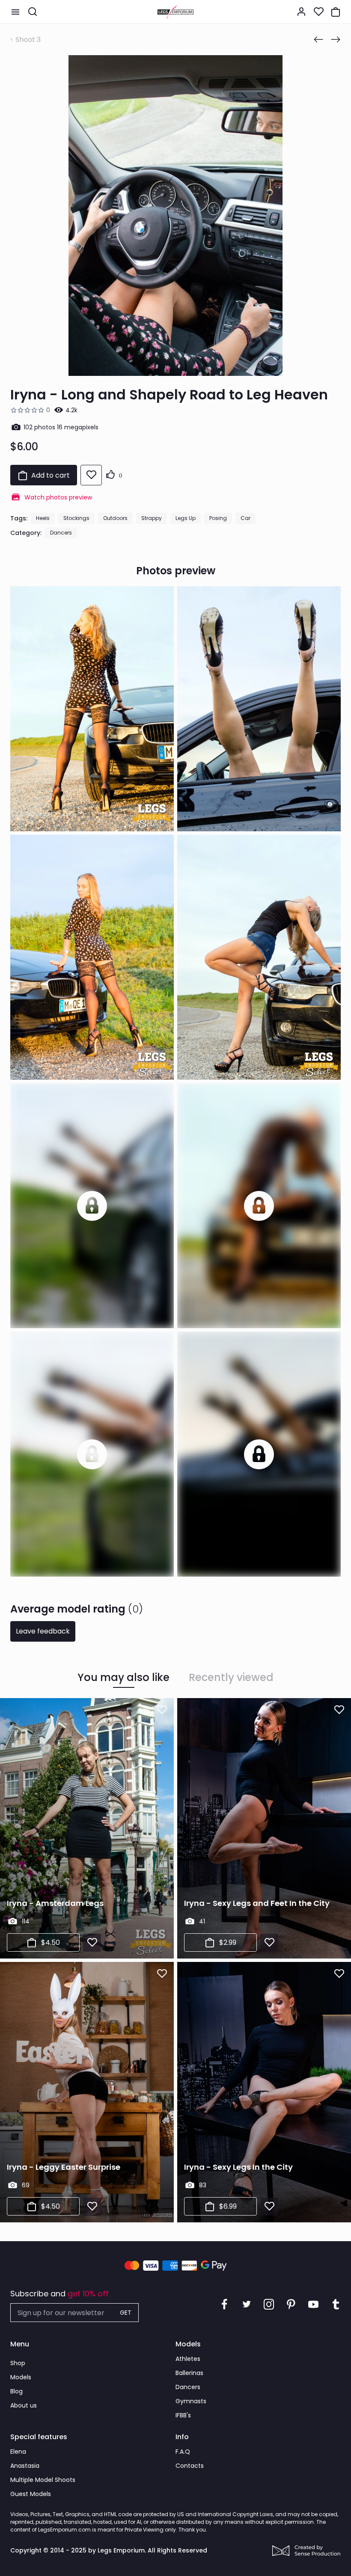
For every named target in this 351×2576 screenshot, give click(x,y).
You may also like (123, 1678)
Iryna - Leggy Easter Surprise (64, 2167)
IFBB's (183, 2415)
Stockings (76, 518)
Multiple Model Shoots (43, 2480)
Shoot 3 (28, 40)
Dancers (61, 533)
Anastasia (25, 2466)
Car (245, 518)
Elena (18, 2452)
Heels (43, 518)
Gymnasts (191, 2401)
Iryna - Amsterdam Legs (55, 1903)
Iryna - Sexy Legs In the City (238, 2167)
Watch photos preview (58, 497)
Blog (16, 2391)
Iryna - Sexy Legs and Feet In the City (257, 1903)
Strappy (152, 518)
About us (24, 2405)
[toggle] (15, 12)
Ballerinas (189, 2373)
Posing (218, 518)
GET (126, 2313)
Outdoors (115, 518)
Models (21, 2377)
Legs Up (186, 518)
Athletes (188, 2359)
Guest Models (31, 2494)
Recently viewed (231, 1678)
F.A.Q (183, 2452)
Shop (18, 2363)
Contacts (190, 2466)
